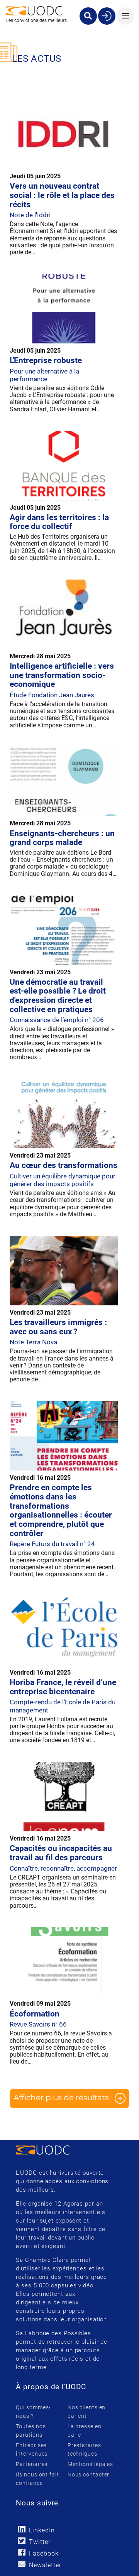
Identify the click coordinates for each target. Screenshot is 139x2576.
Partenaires (32, 2464)
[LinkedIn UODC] (21, 2529)
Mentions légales (90, 2464)
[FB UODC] (21, 2552)
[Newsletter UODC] (21, 2564)
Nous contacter (89, 2475)
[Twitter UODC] (21, 2541)
